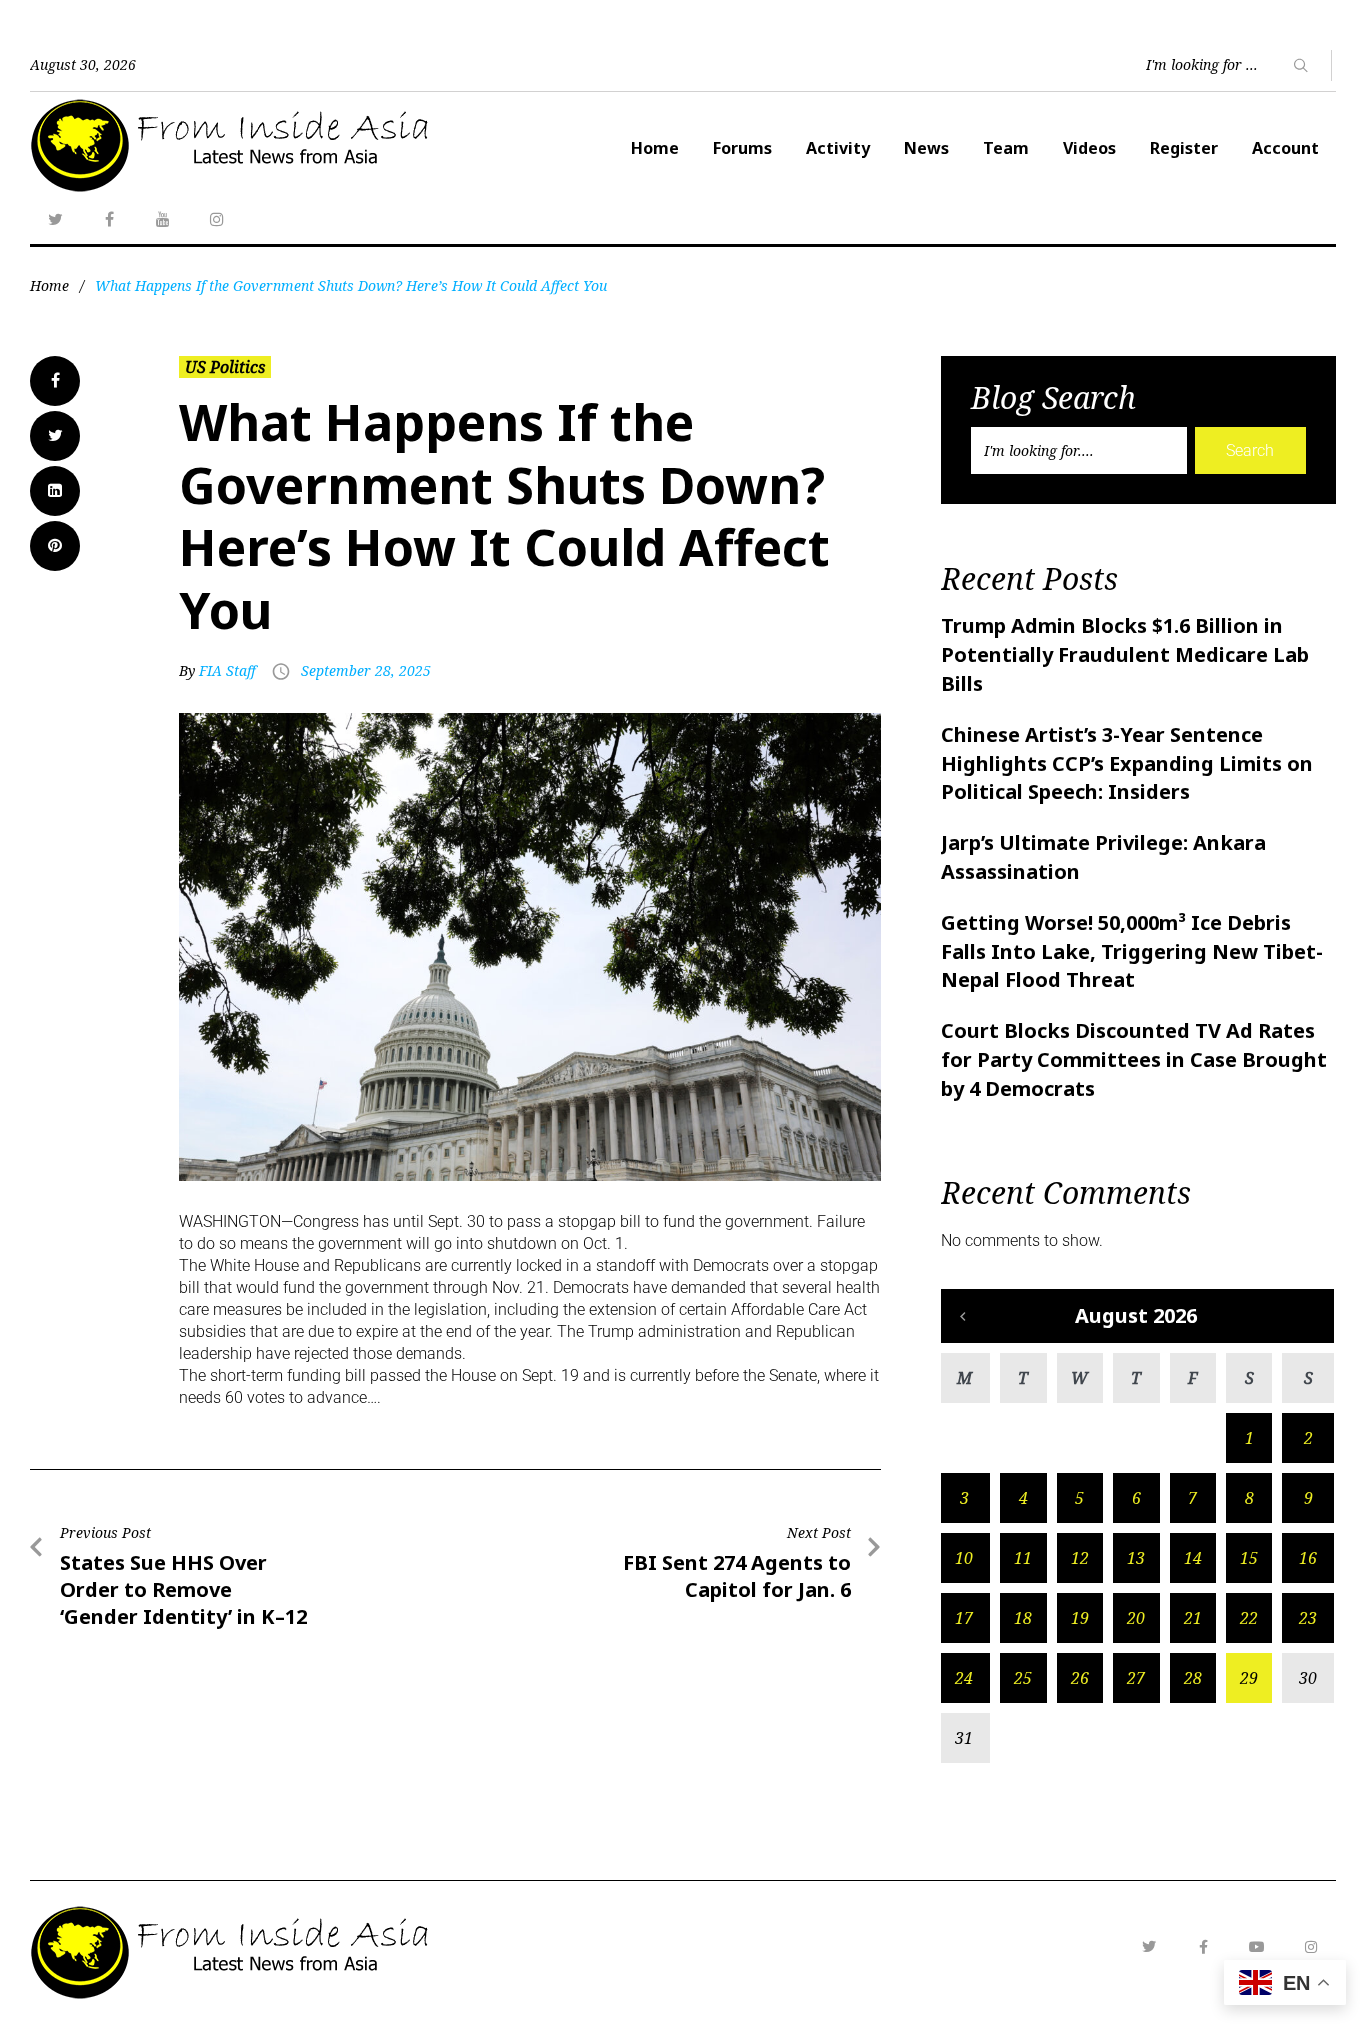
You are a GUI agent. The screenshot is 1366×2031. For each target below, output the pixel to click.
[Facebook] (109, 219)
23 (1308, 1618)
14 (1193, 1558)
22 (1249, 1618)
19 (1080, 1618)
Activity (838, 148)
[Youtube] (1257, 1947)
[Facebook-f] (1203, 1947)
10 (964, 1558)
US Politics (225, 367)
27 (1136, 1678)
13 (1136, 1558)
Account (1285, 148)
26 (1080, 1678)
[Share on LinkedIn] (55, 491)
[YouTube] (163, 219)
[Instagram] (217, 219)
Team (1006, 148)
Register (1184, 148)
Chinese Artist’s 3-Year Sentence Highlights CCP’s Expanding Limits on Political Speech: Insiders (1127, 763)
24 (964, 1678)
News (926, 148)
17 (964, 1618)
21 (1193, 1618)
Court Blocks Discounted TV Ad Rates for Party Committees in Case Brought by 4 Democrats (1134, 1059)
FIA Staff (227, 670)
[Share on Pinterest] (55, 546)
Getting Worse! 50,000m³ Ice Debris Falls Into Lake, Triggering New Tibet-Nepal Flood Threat (1132, 951)
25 (1023, 1678)
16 (1308, 1558)
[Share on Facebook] (55, 381)
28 (1193, 1678)
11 (1023, 1558)
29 (1249, 1678)
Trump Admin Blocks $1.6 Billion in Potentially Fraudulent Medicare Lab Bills (1125, 654)
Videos (1089, 148)
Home (655, 148)
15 (1249, 1558)
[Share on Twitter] (55, 436)
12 (1080, 1558)
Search (1250, 450)
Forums (742, 148)
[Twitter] (55, 219)
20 (1136, 1618)
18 (1023, 1618)
